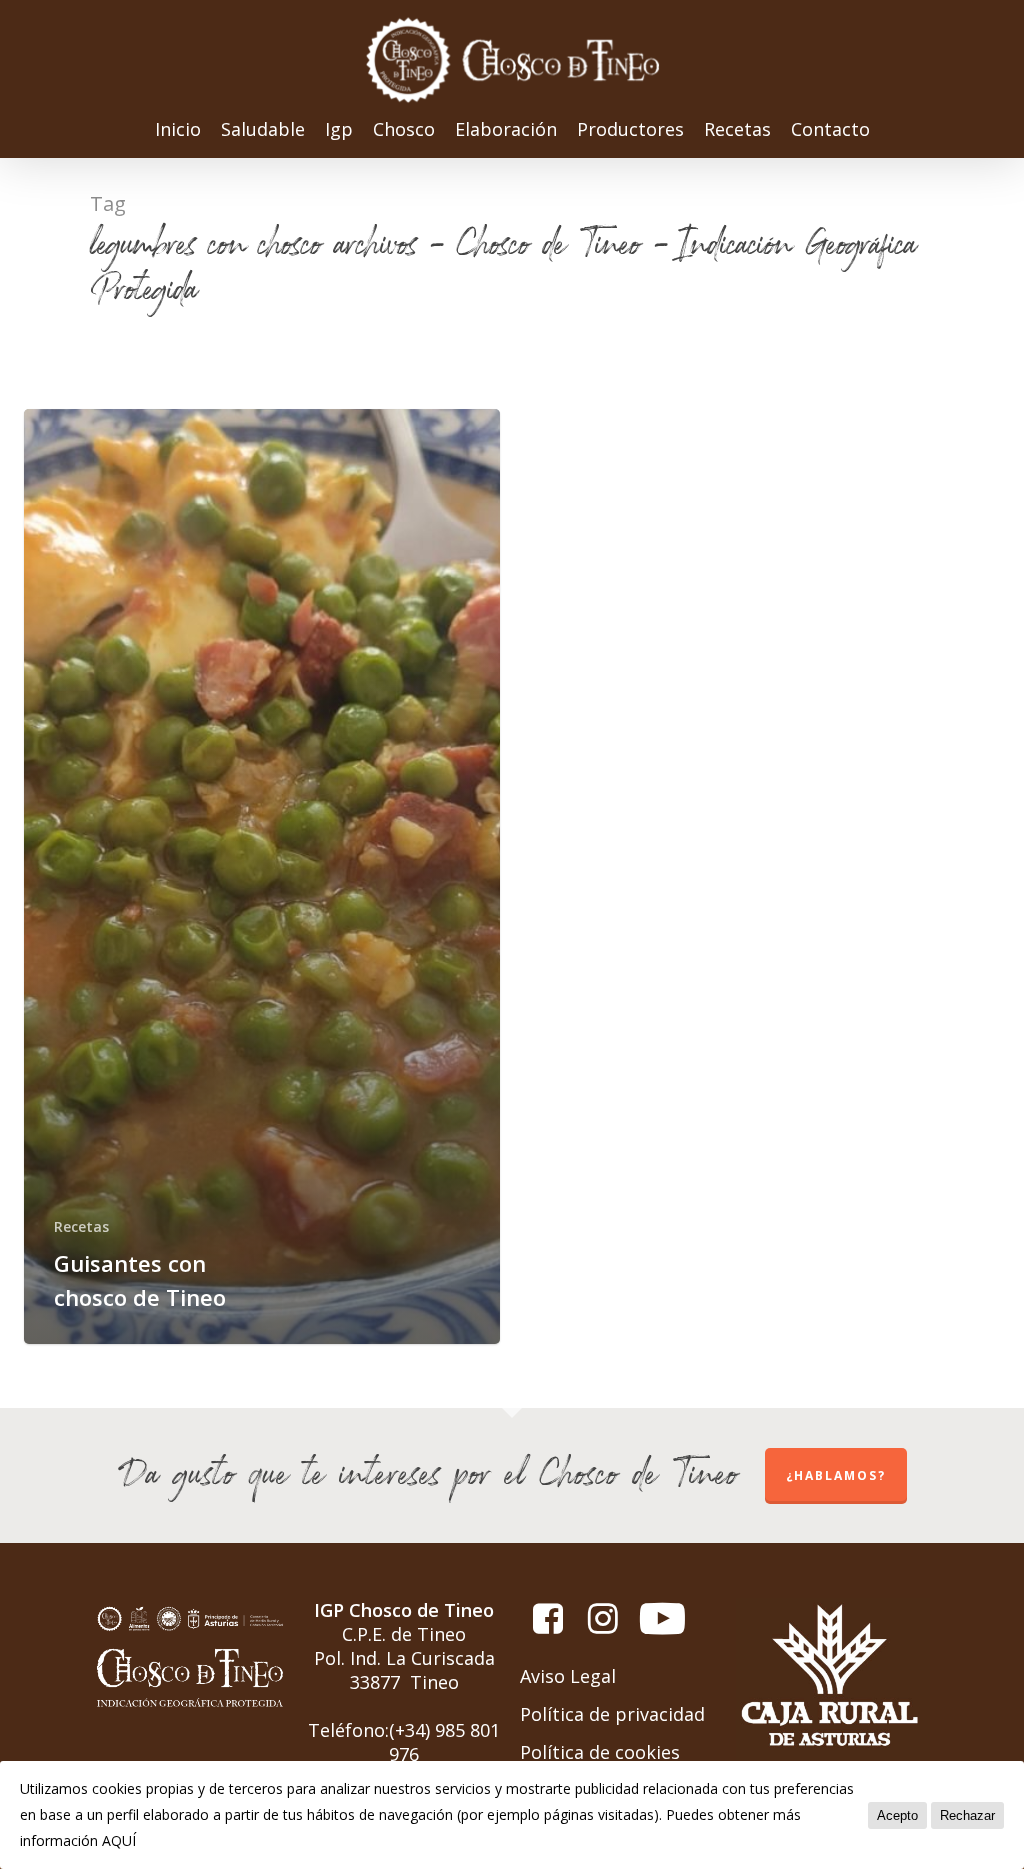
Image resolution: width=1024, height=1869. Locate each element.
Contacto (830, 130)
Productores (630, 130)
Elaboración (506, 130)
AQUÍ (119, 1840)
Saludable (263, 130)
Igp (339, 130)
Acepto (897, 1815)
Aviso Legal (568, 1676)
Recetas (737, 130)
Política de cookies (600, 1752)
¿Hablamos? (836, 1475)
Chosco (404, 130)
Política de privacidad (612, 1714)
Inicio (178, 130)
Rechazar (967, 1815)
